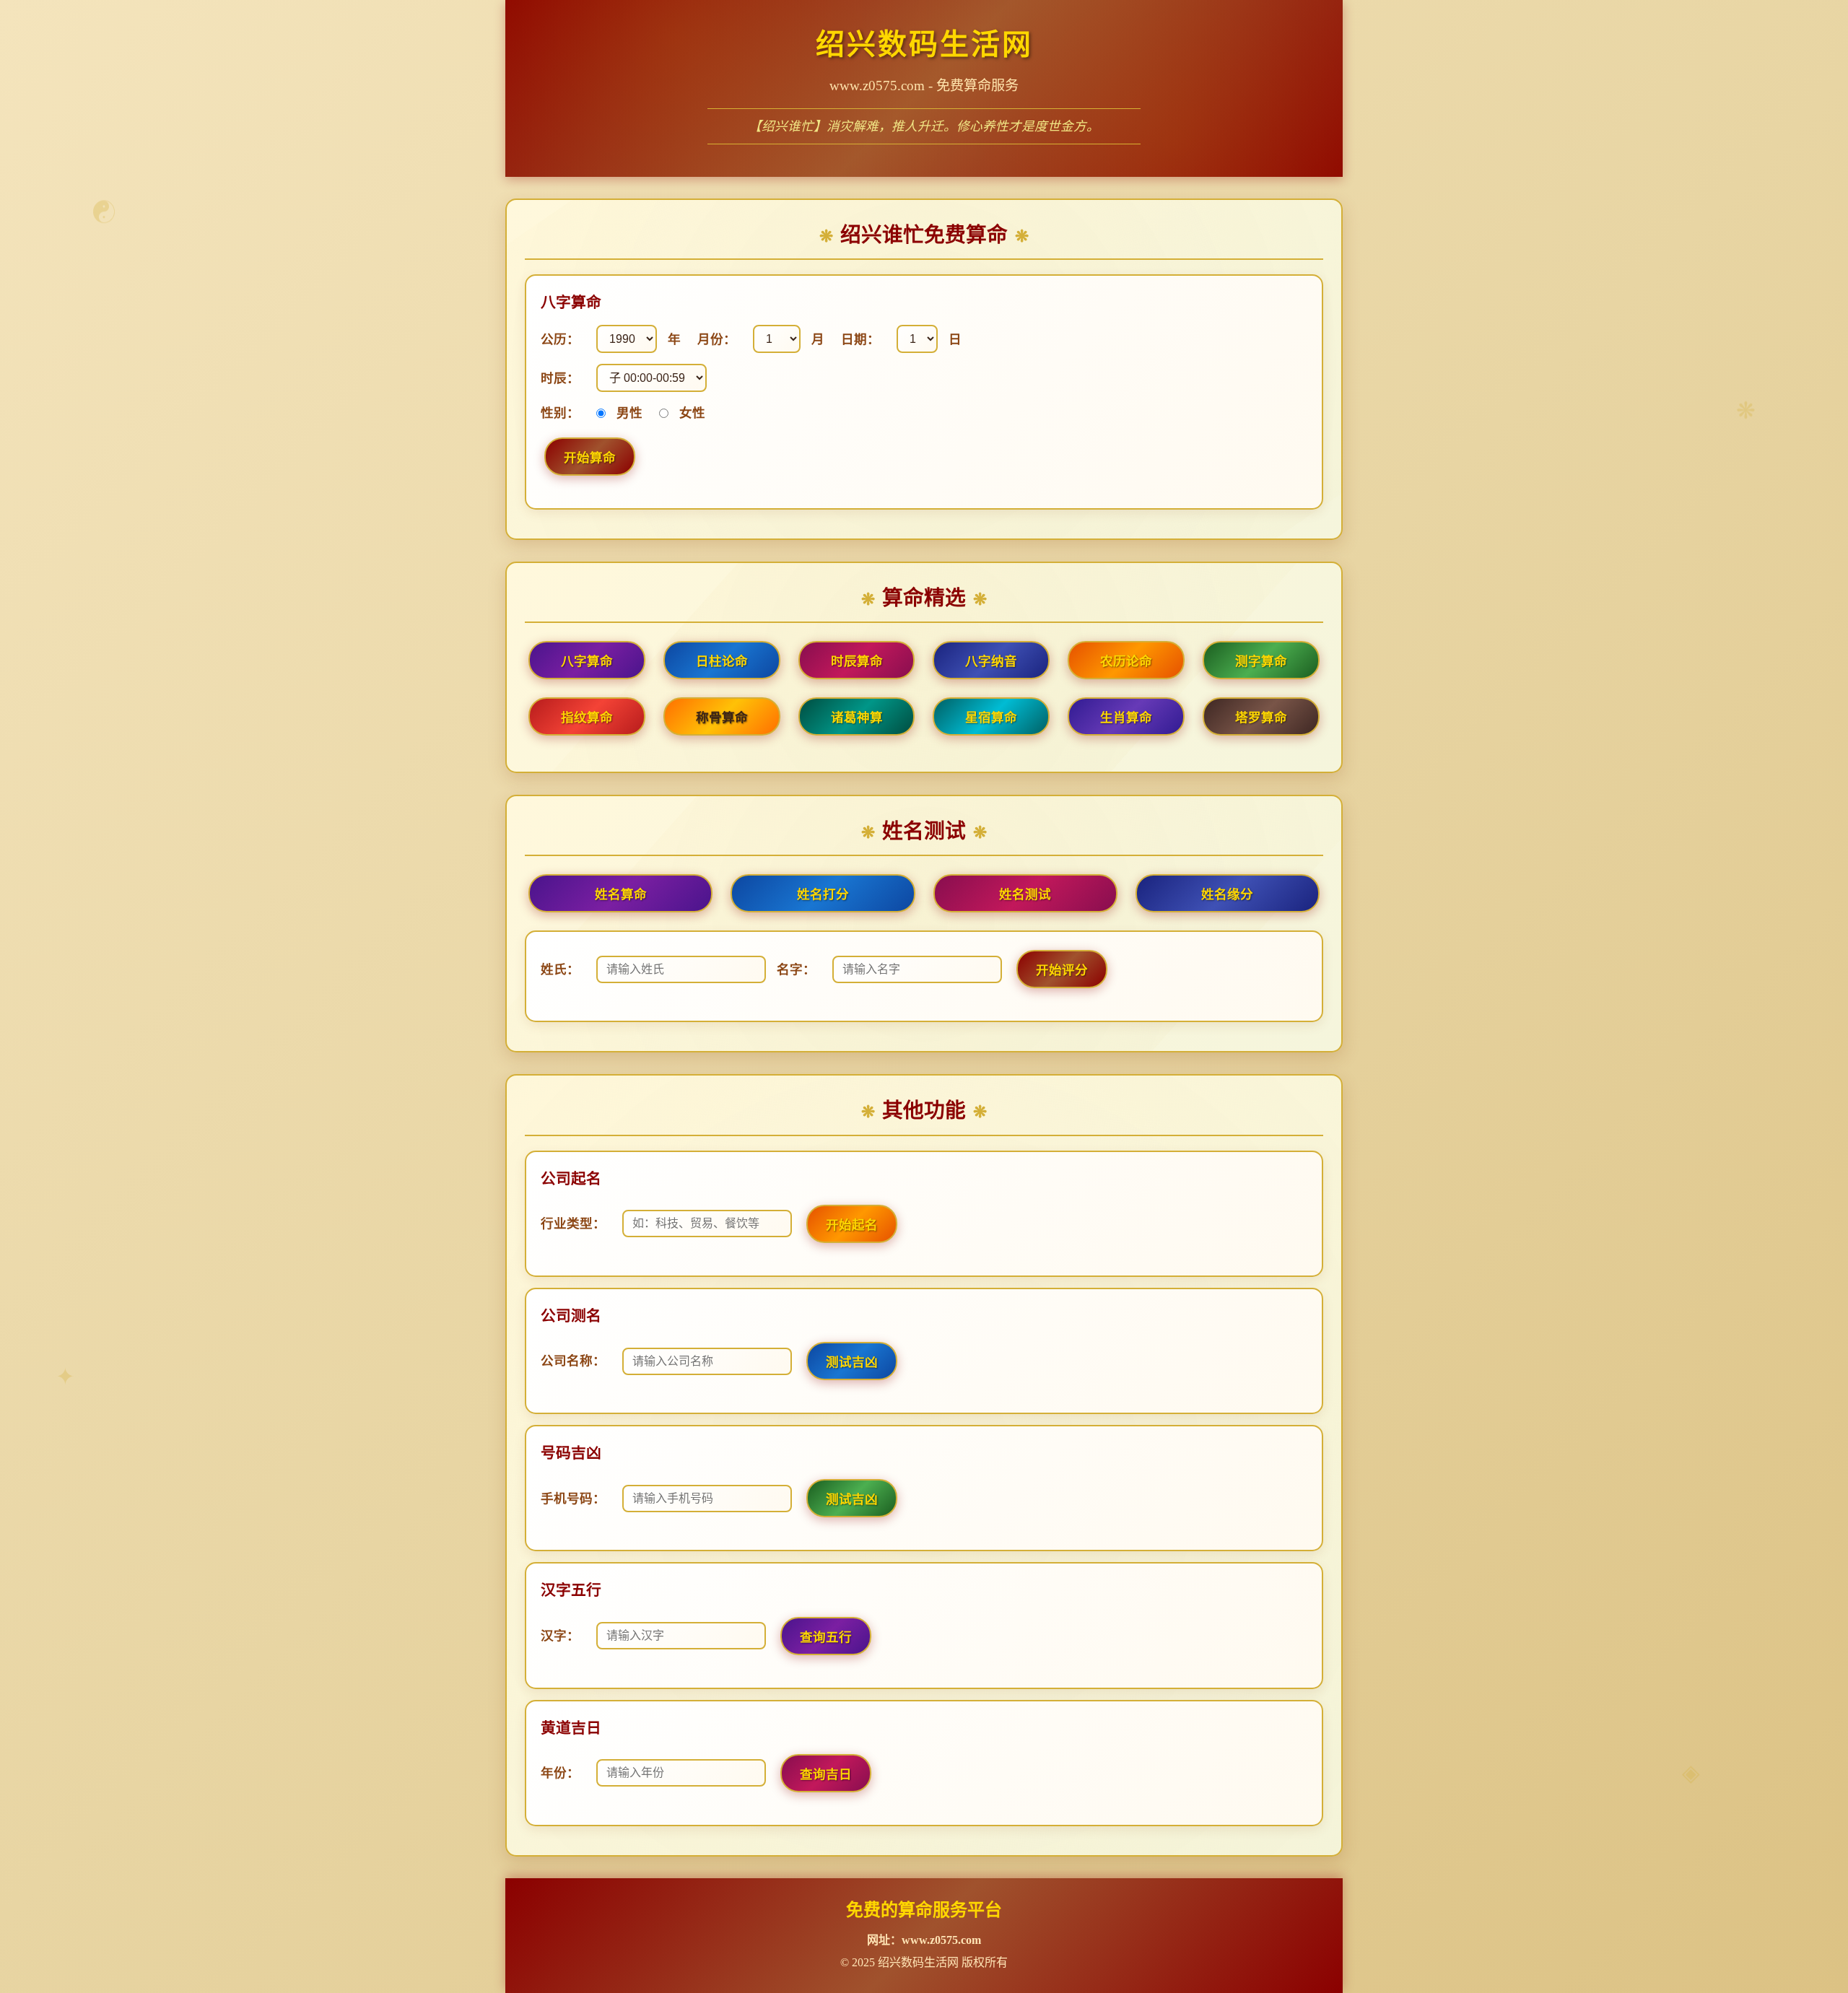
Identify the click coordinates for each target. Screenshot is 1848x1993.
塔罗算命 (1261, 718)
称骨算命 (722, 718)
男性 (629, 413)
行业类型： (573, 1224)
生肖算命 (1126, 718)
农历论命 (1126, 661)
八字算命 (587, 661)
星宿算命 (991, 718)
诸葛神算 (857, 718)
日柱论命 (722, 661)
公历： (560, 339)
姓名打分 (823, 894)
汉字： (560, 1636)
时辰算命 (857, 661)
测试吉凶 (852, 1362)
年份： (560, 1773)
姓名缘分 (1227, 894)
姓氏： (560, 969)
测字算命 (1261, 661)
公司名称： (573, 1361)
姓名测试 (1025, 894)
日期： (860, 339)
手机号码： (573, 1499)
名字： (796, 969)
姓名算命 (621, 894)
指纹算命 (587, 718)
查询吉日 (826, 1774)
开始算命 (590, 458)
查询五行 (826, 1637)
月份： (717, 339)
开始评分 (1062, 970)
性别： (560, 413)
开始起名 (852, 1225)
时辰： (560, 378)
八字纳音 (991, 661)
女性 (692, 413)
